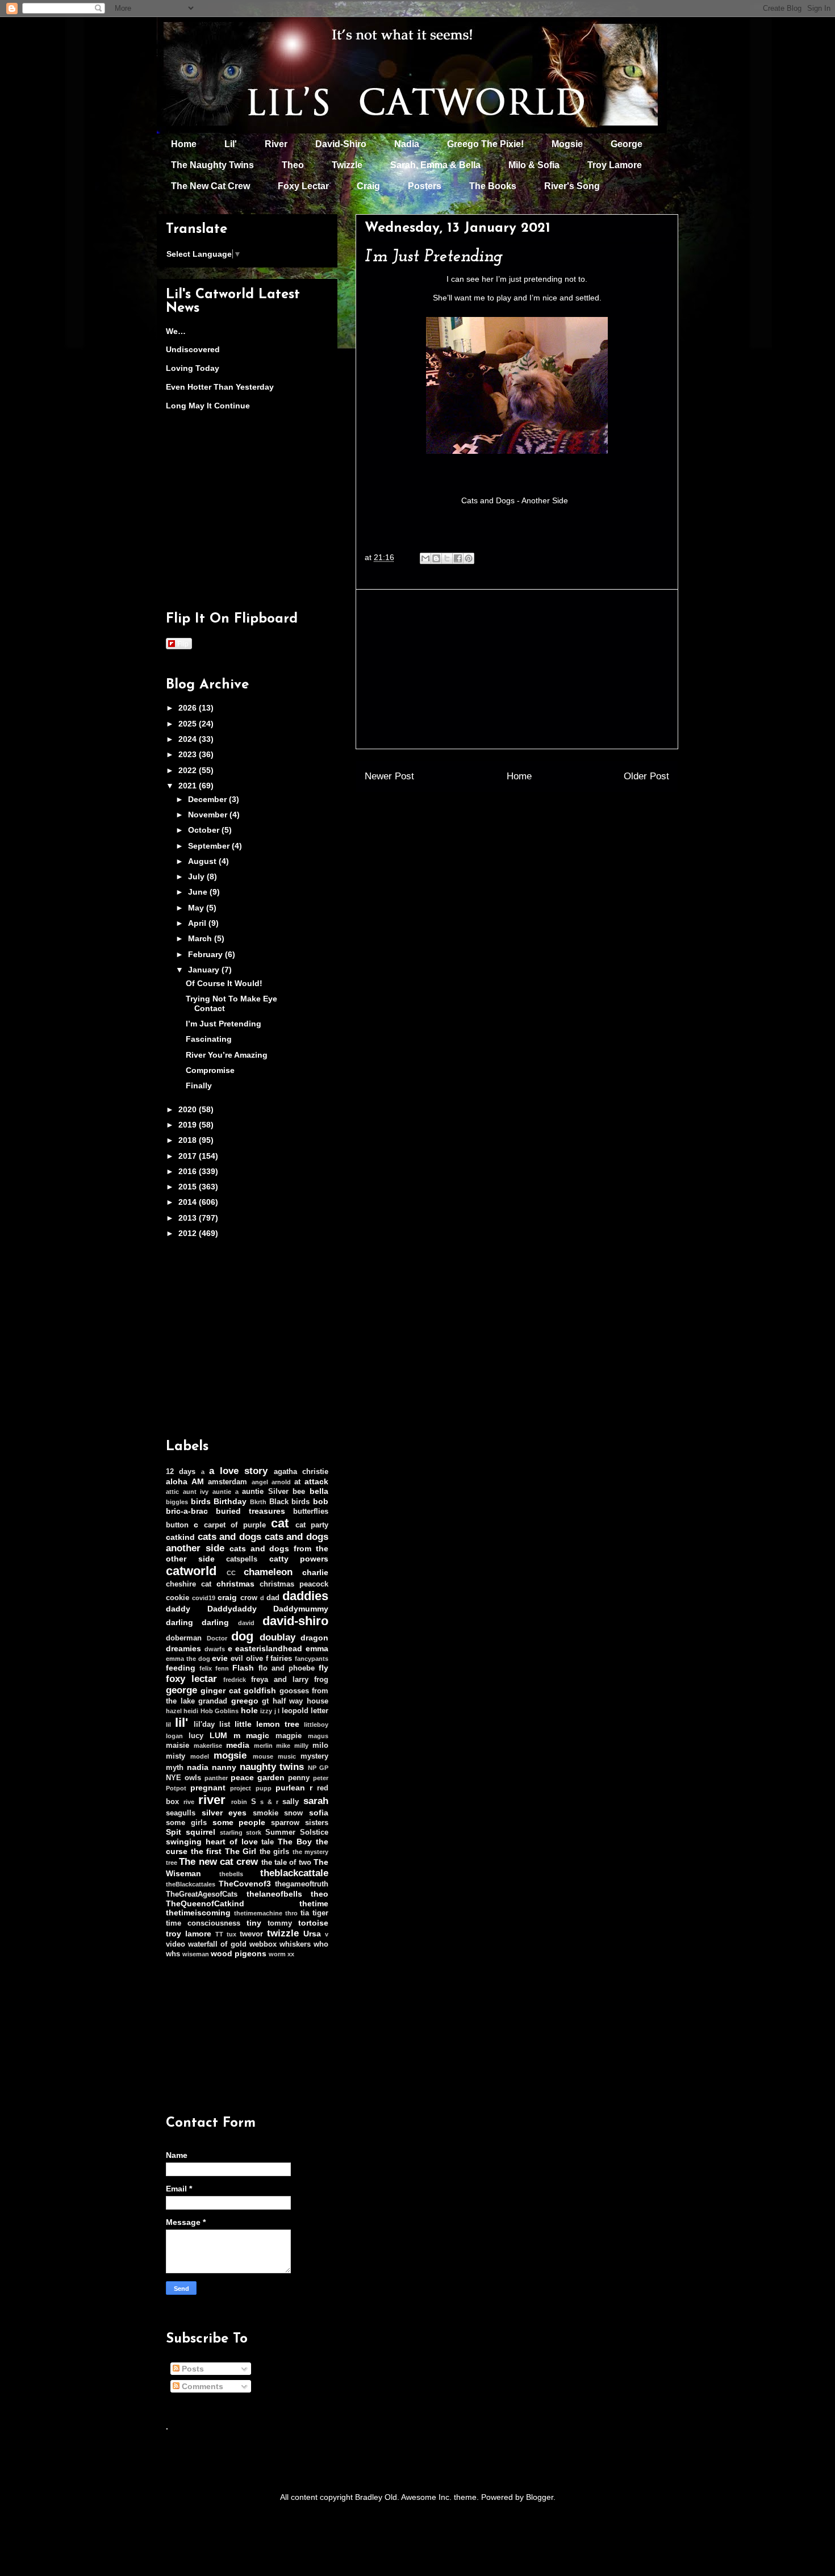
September (210, 846)
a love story (239, 1471)
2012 (189, 1233)
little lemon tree (267, 1724)
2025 (189, 724)
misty (176, 1756)
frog (321, 1680)
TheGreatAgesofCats (202, 1894)
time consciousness (203, 1923)
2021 (189, 786)
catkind (180, 1537)
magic (258, 1735)
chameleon (268, 1572)
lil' (181, 1723)
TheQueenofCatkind (205, 1903)
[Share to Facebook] (458, 558)
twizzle (283, 1933)
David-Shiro (341, 144)
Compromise (210, 1070)
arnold (281, 1482)
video (176, 1944)
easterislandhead (269, 1648)
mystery (314, 1756)
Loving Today (193, 368)
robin (239, 1802)
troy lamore (189, 1934)
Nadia (407, 144)
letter (320, 1711)
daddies (305, 1596)
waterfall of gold (217, 1944)
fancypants (312, 1659)
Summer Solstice (297, 1832)
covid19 (204, 1598)
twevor (251, 1934)
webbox (263, 1944)
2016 (189, 1171)
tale (268, 1842)
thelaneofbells (274, 1894)
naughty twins (272, 1767)
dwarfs (215, 1649)
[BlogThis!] (436, 558)
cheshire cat (189, 1584)
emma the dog (188, 1659)
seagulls (181, 1813)
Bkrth (258, 1502)
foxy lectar (191, 1679)
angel (260, 1482)
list (225, 1725)
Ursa (312, 1934)
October (205, 830)
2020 (189, 1109)
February (206, 954)
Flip (183, 643)
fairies (281, 1659)
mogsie (230, 1755)
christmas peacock (294, 1584)
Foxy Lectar (303, 186)
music (287, 1756)
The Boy (295, 1842)
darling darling (197, 1622)
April (198, 923)
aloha (177, 1481)
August (203, 861)
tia (305, 1913)
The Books (493, 186)
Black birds (290, 1502)
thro (291, 1913)
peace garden (258, 1777)
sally (291, 1802)
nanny (224, 1767)
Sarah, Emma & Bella (435, 165)
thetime (314, 1903)
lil (168, 1725)
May (197, 908)
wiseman (196, 1954)
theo (320, 1894)
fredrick (235, 1680)
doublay (277, 1637)
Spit (174, 1832)
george (181, 1690)
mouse (263, 1756)
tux (231, 1934)
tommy (280, 1923)
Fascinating (209, 1039)
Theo (293, 165)
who (321, 1944)
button (177, 1525)
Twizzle (347, 165)
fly (323, 1668)
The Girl (241, 1851)
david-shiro (295, 1621)
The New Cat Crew (210, 186)
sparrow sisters (300, 1823)
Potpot (176, 1788)
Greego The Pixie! (485, 144)
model (200, 1756)
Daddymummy (301, 1609)
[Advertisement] (517, 669)
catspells (242, 1559)
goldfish (260, 1690)
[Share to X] (447, 558)
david (246, 1623)
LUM (218, 1735)
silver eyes (224, 1813)
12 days (181, 1472)
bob (321, 1501)
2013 (189, 1218)
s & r (269, 1802)
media (238, 1745)
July (197, 876)
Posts (192, 2369)
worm (277, 1954)
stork (254, 1832)
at (297, 1482)
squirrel (201, 1832)
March (201, 938)
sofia (319, 1813)
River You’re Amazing (227, 1055)
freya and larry (280, 1680)
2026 (189, 708)
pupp (264, 1788)
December (208, 799)
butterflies (311, 1512)
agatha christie (301, 1472)
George (627, 144)
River (276, 144)
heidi (191, 1711)
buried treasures (250, 1511)
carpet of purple (235, 1525)
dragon (314, 1638)
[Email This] (425, 558)
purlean (290, 1788)
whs (173, 1954)
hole (249, 1710)
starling (231, 1832)
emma (317, 1648)
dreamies (183, 1648)
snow (293, 1813)
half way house (300, 1701)
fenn (222, 1668)
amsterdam (227, 1482)
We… (176, 331)
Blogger (540, 2497)
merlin (263, 1746)
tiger (320, 1913)
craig (227, 1597)
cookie (178, 1598)
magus (318, 1736)
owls (193, 1778)
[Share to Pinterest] (469, 558)
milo (320, 1746)
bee (299, 1492)
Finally (199, 1085)
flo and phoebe (287, 1668)
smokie (266, 1813)
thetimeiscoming (198, 1913)
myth (175, 1768)
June (199, 892)
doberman (184, 1638)
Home (184, 144)
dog (242, 1636)
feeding (181, 1668)
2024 (189, 739)
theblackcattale (294, 1873)
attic (172, 1492)
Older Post (646, 776)
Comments (201, 2386)
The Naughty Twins (212, 165)
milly (301, 1746)
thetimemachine (258, 1913)
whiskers (295, 1944)
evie (220, 1658)
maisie (178, 1746)
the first (206, 1851)
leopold (295, 1711)
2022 (189, 770)
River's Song (572, 186)
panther (216, 1778)
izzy (266, 1711)
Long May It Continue (208, 406)
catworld (191, 1571)
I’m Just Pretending (224, 1024)
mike (283, 1746)
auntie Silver (265, 1492)
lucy (196, 1736)
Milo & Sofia (534, 165)
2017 (189, 1156)
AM (198, 1481)
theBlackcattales (191, 1884)
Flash (243, 1668)
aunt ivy (196, 1492)
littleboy (316, 1725)
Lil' (231, 144)
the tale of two (286, 1863)
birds (201, 1501)
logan (174, 1736)
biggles (177, 1502)
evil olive (247, 1659)
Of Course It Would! (224, 983)
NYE (174, 1778)
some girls (186, 1823)
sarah (316, 1801)
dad (273, 1598)
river (212, 1800)
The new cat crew (218, 1862)
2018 (189, 1140)
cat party (312, 1525)
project (241, 1788)
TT (219, 1934)
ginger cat (220, 1690)
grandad (213, 1701)
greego (245, 1701)
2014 (189, 1202)
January (205, 970)
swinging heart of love (212, 1842)
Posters (425, 186)
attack (316, 1481)
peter (321, 1778)
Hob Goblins (220, 1711)
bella (319, 1491)
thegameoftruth (302, 1884)
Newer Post (389, 776)
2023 (189, 754)
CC (231, 1573)
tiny (254, 1923)
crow (249, 1598)
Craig (368, 186)
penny (299, 1778)
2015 (189, 1187)
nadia (198, 1767)
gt (265, 1701)
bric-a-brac (187, 1511)
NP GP (318, 1768)
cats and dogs (229, 1537)
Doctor (217, 1638)
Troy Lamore (615, 165)
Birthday (230, 1501)
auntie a (226, 1492)
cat (280, 1523)
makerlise (208, 1746)
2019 (189, 1125)
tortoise (313, 1923)
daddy (178, 1609)
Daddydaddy (232, 1609)
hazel (174, 1711)
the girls (275, 1852)
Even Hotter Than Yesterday (220, 387)
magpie (289, 1736)
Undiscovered (193, 349)
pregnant (208, 1788)
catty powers (299, 1559)
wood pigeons (239, 1953)
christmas (235, 1584)
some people (239, 1822)
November (209, 815)
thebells (231, 1874)
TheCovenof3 (245, 1884)
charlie (315, 1572)
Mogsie (567, 144)
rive (189, 1802)
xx (291, 1954)
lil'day (204, 1725)
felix (206, 1668)
